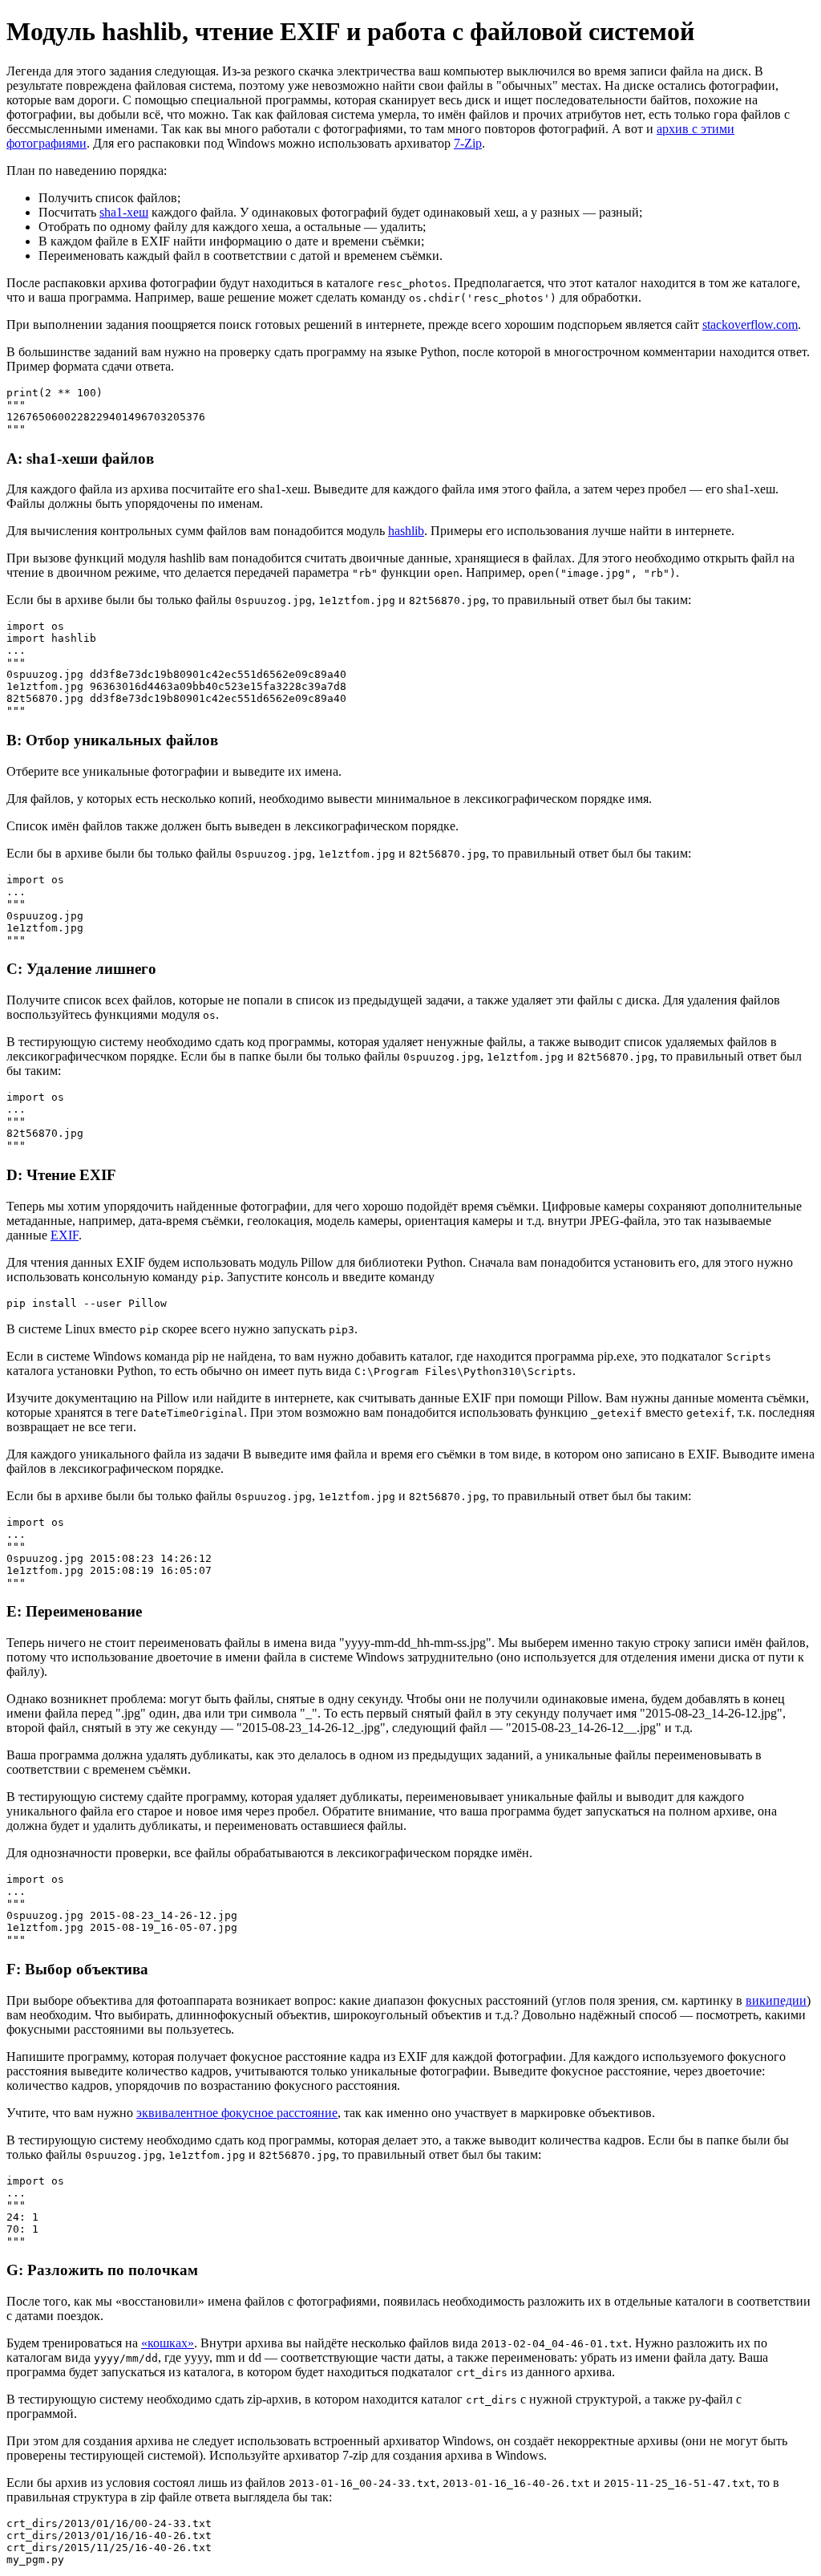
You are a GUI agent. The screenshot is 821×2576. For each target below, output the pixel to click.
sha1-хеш (124, 212)
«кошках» (168, 2343)
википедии (776, 2000)
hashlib (406, 531)
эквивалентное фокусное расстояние (237, 2113)
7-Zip (468, 143)
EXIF (65, 1235)
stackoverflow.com (750, 325)
